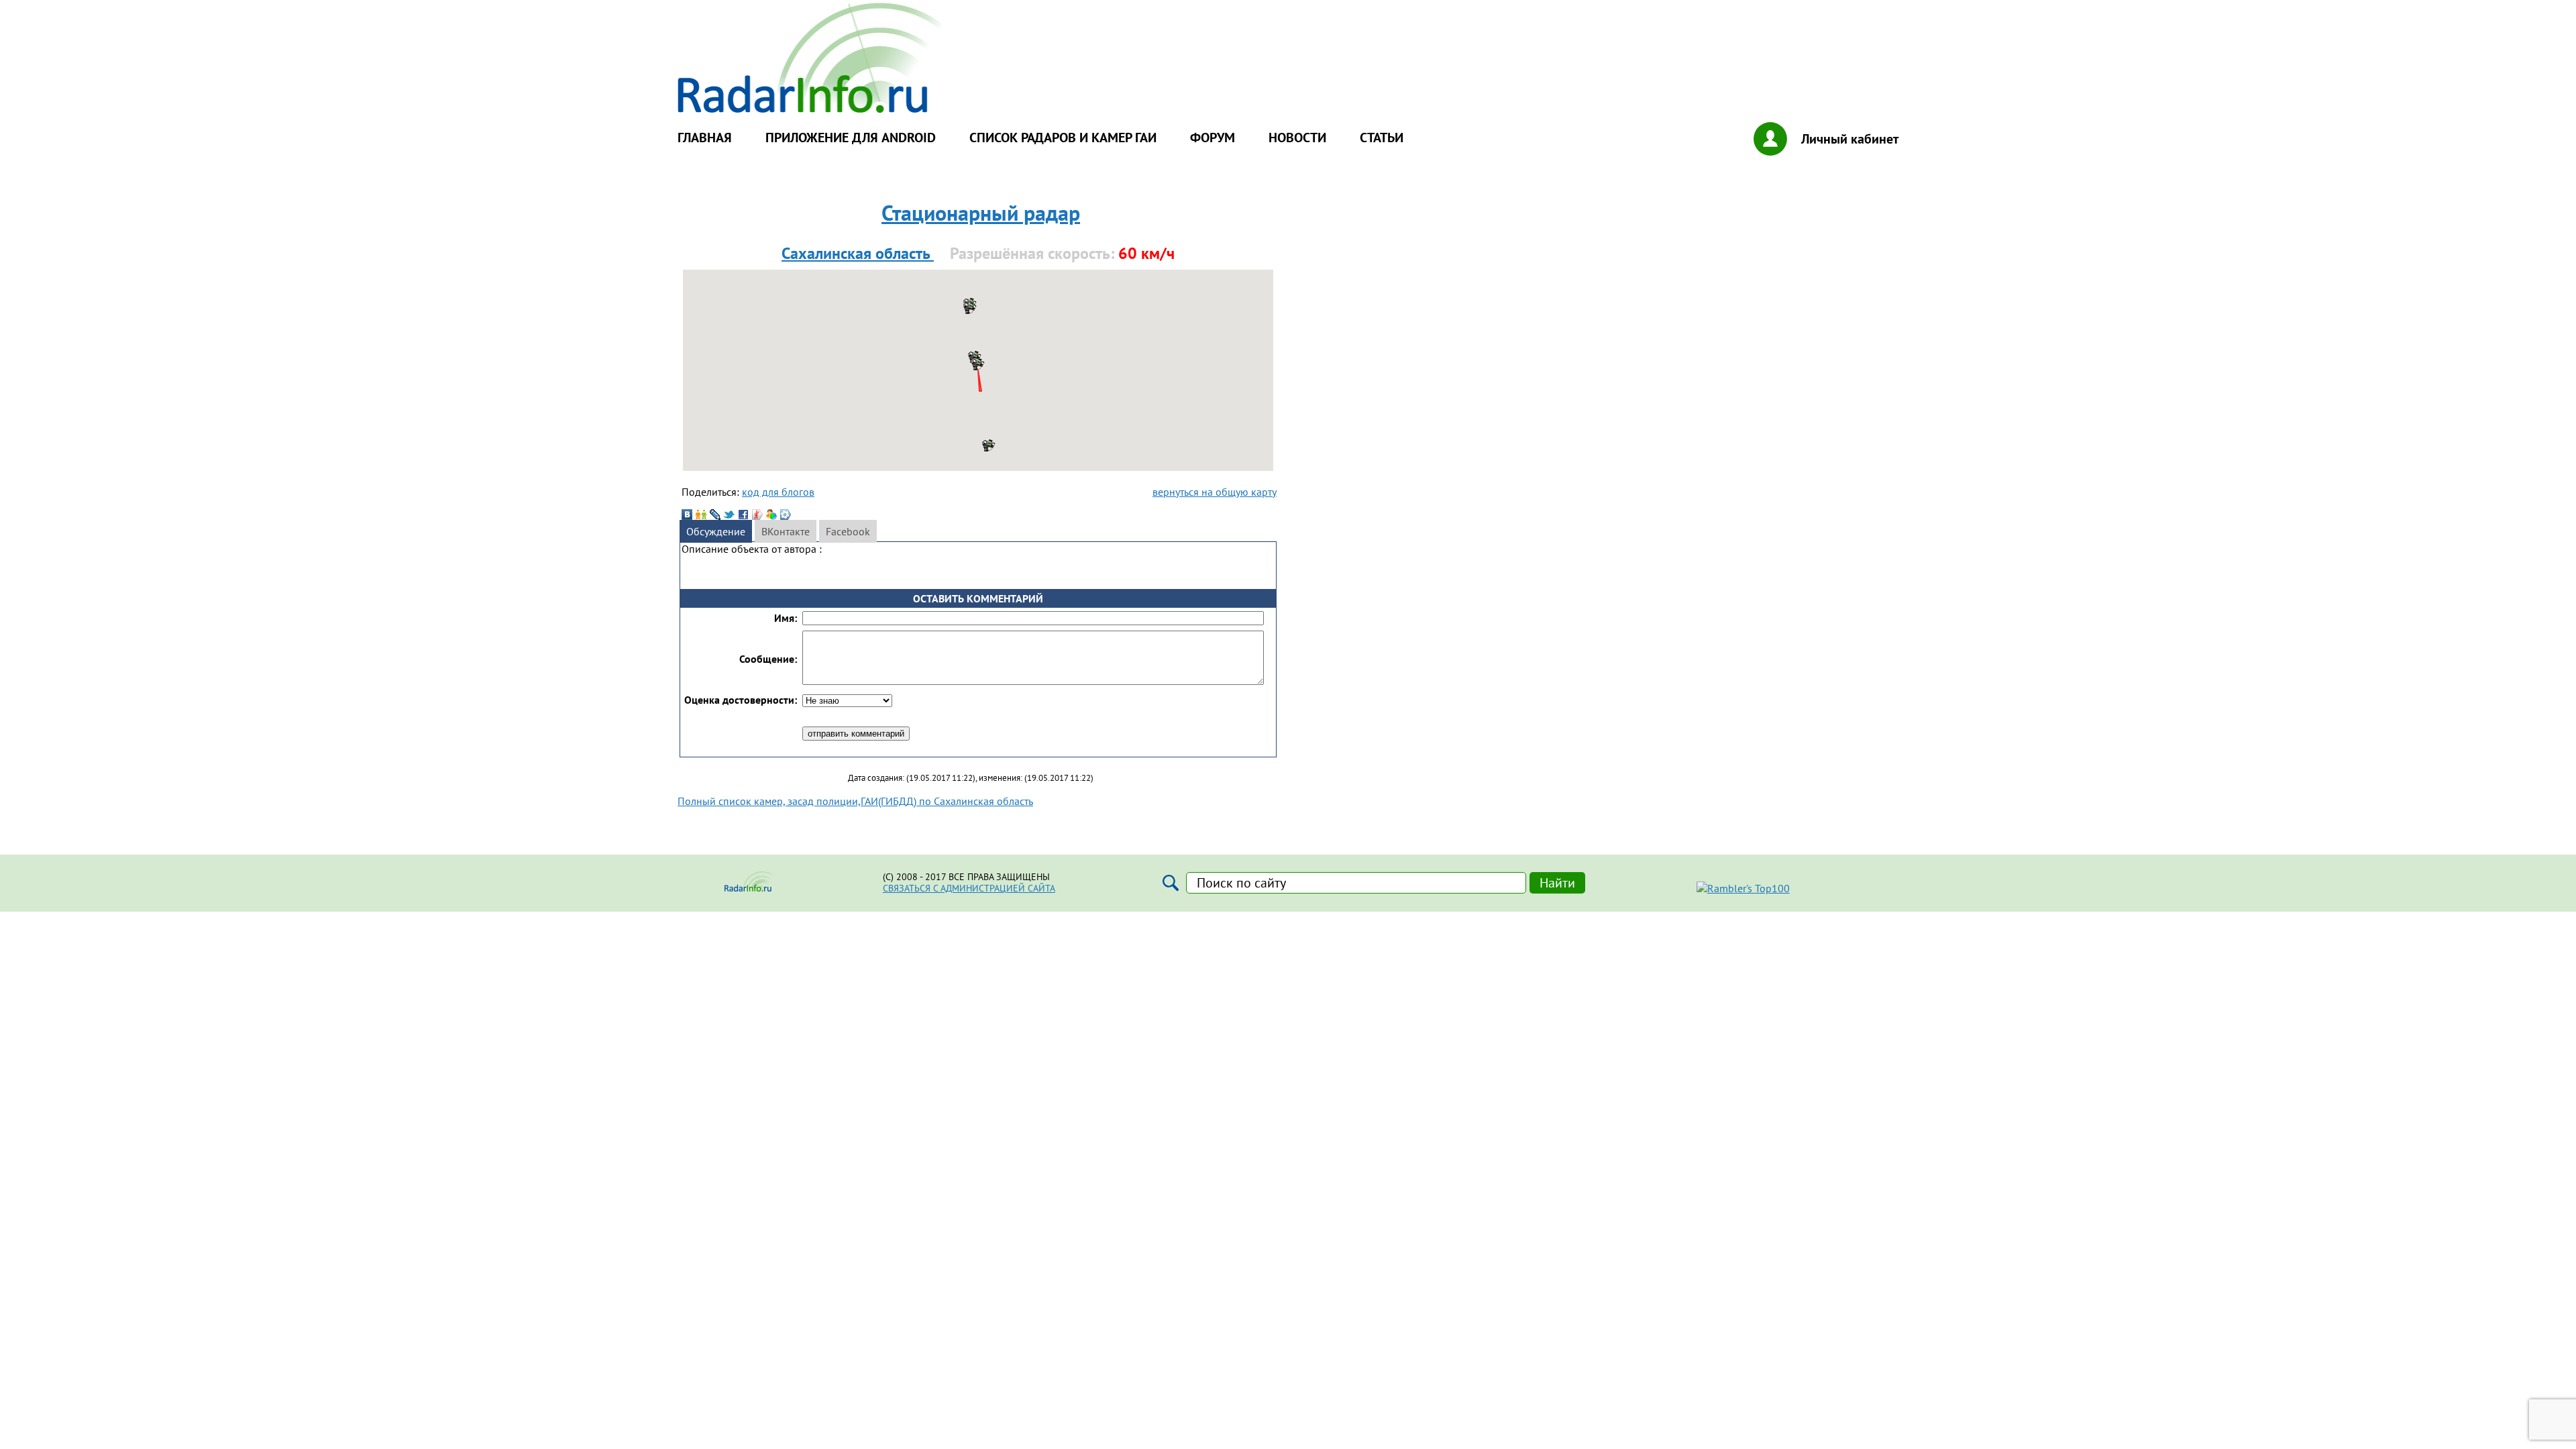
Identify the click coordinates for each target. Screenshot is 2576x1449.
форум (1213, 138)
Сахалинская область (858, 253)
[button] (989, 445)
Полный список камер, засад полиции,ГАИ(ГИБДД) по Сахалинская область (855, 801)
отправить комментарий (856, 734)
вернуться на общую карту (1215, 492)
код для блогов (778, 492)
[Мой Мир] (771, 515)
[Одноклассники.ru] (701, 515)
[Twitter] (729, 515)
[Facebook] (743, 515)
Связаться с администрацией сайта (969, 888)
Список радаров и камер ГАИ (1063, 138)
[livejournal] (715, 515)
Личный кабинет (1850, 139)
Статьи (1382, 138)
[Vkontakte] (687, 515)
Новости (1297, 138)
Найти (1557, 883)
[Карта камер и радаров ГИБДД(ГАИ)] (812, 109)
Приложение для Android (851, 138)
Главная (705, 138)
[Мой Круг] (786, 515)
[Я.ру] (757, 515)
